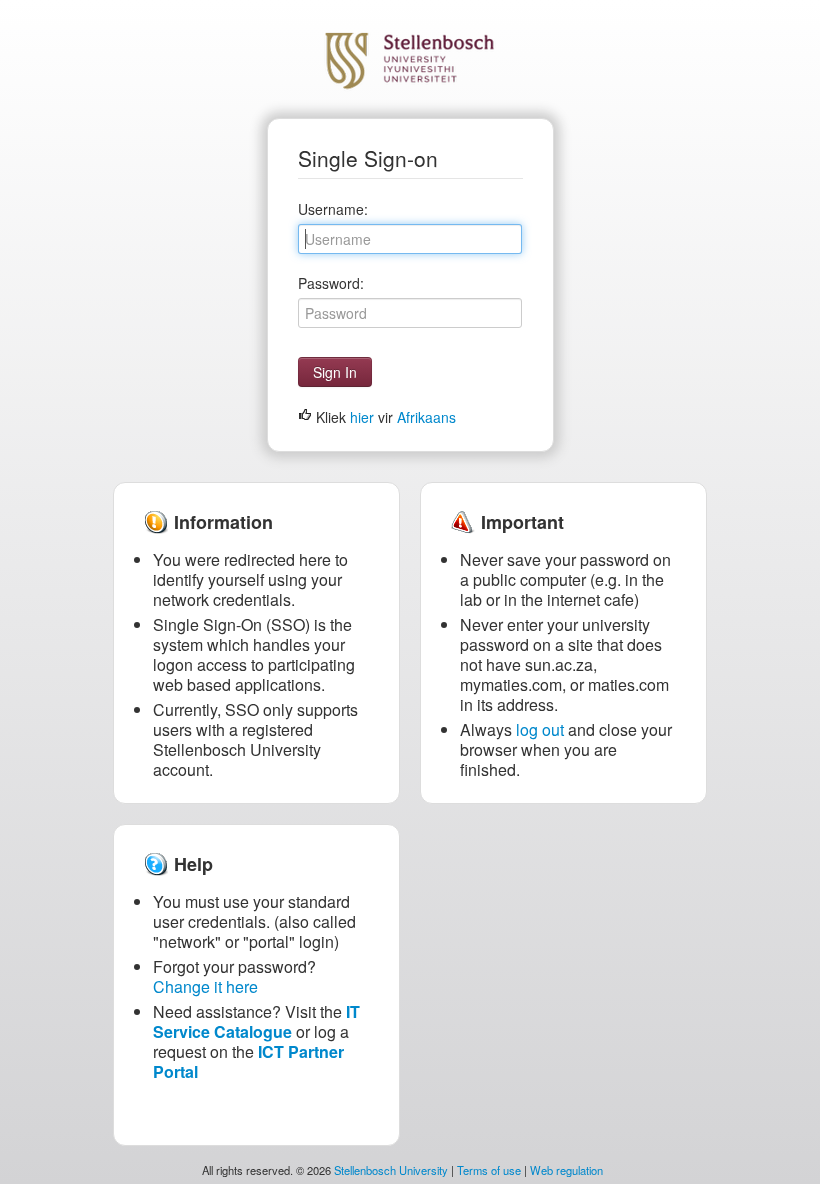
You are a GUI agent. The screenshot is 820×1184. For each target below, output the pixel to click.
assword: (331, 283)
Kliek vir (384, 417)
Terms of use (489, 1170)
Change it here (205, 986)
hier (362, 417)
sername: (333, 209)
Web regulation (566, 1170)
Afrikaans (426, 417)
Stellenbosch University (391, 1170)
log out (540, 729)
